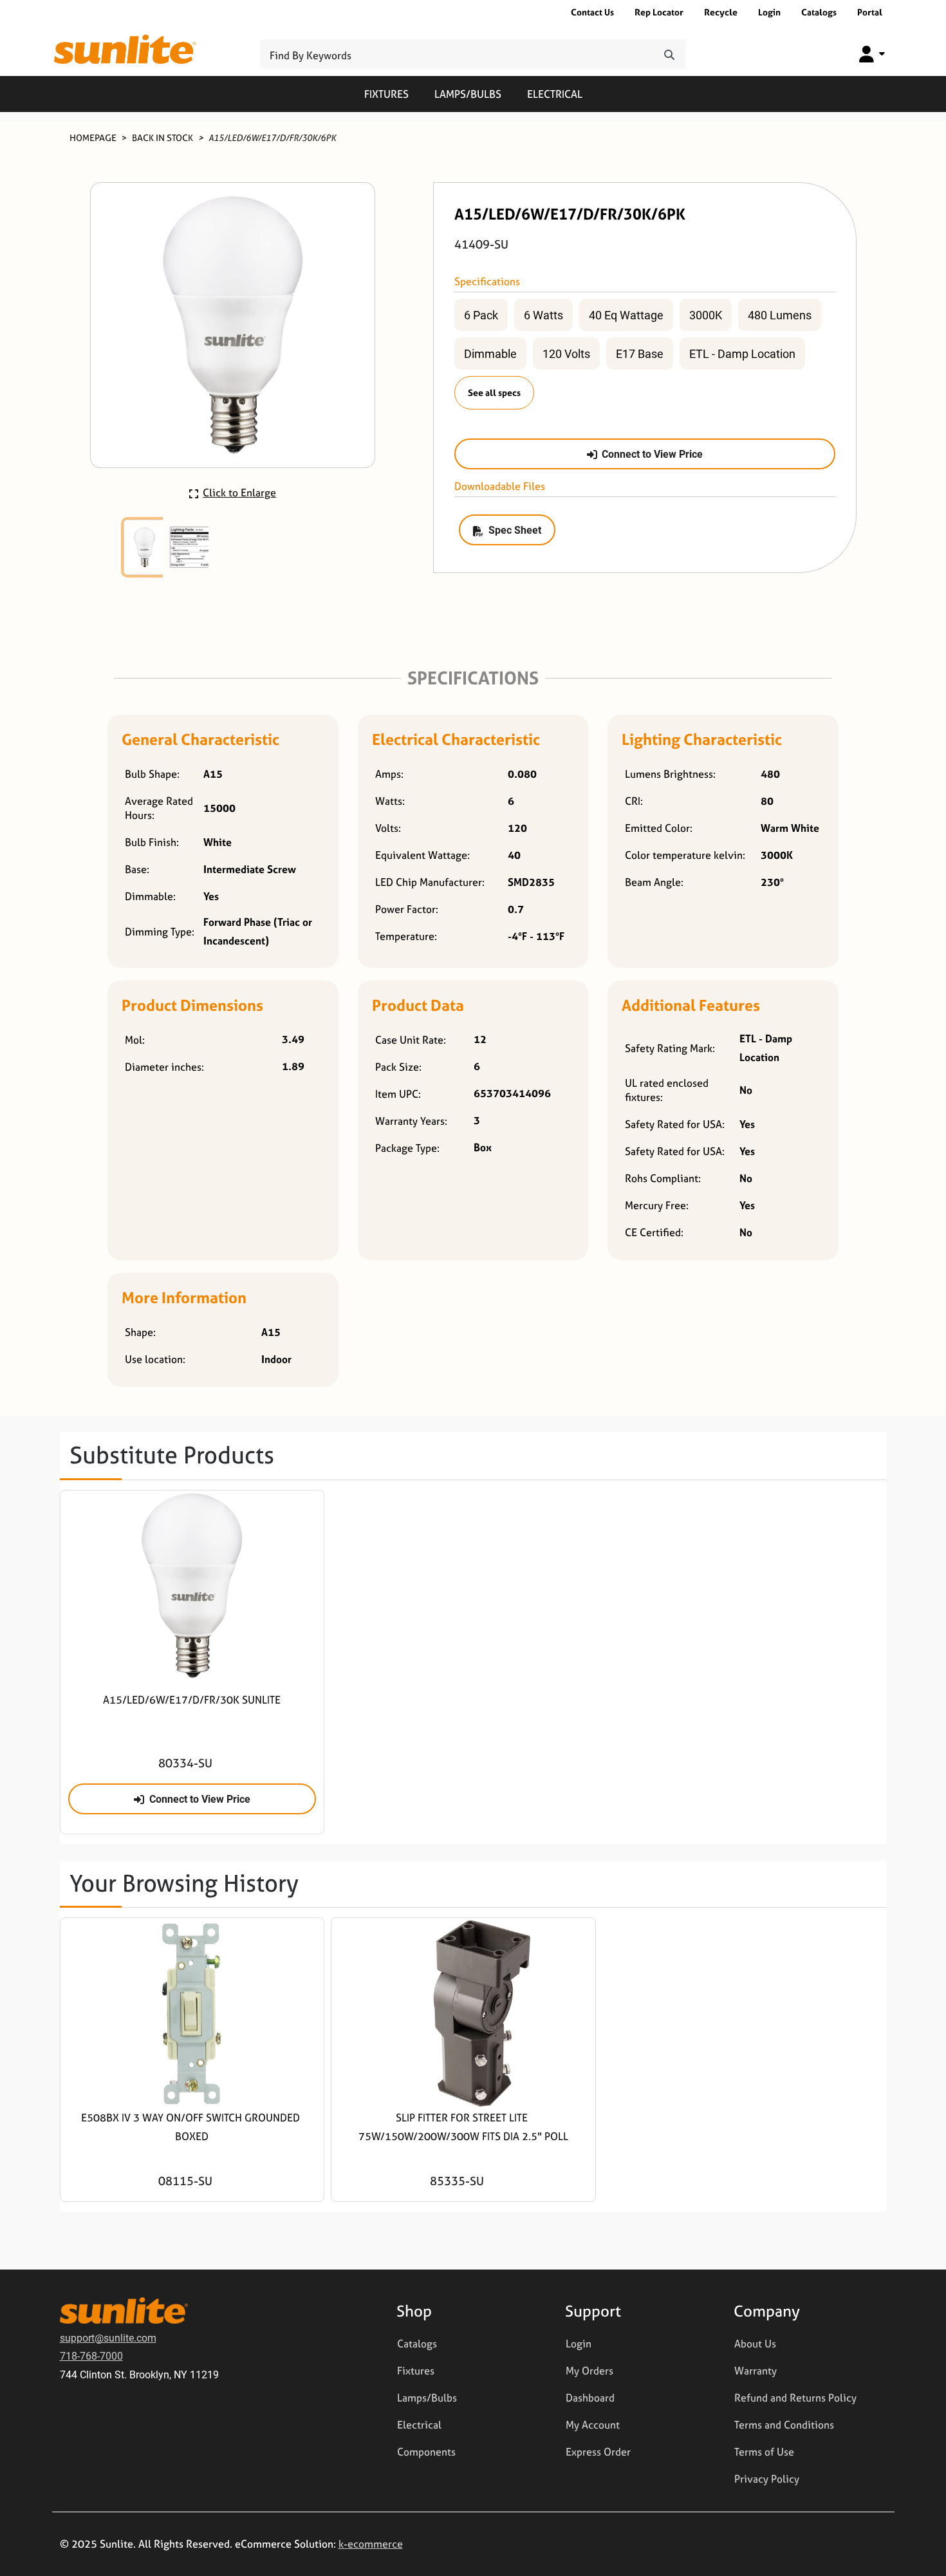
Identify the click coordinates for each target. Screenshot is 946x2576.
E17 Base (640, 353)
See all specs (494, 392)
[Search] (669, 54)
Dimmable (490, 353)
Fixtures (386, 94)
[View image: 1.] (145, 547)
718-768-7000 (91, 2355)
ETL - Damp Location (742, 353)
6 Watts (543, 315)
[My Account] (872, 54)
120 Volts (566, 353)
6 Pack (481, 315)
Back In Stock (162, 137)
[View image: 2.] (190, 547)
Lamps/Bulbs (468, 94)
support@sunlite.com (108, 2337)
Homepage (93, 137)
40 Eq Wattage (626, 315)
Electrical (555, 94)
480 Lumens (780, 315)
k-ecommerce (371, 2544)
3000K (706, 315)
